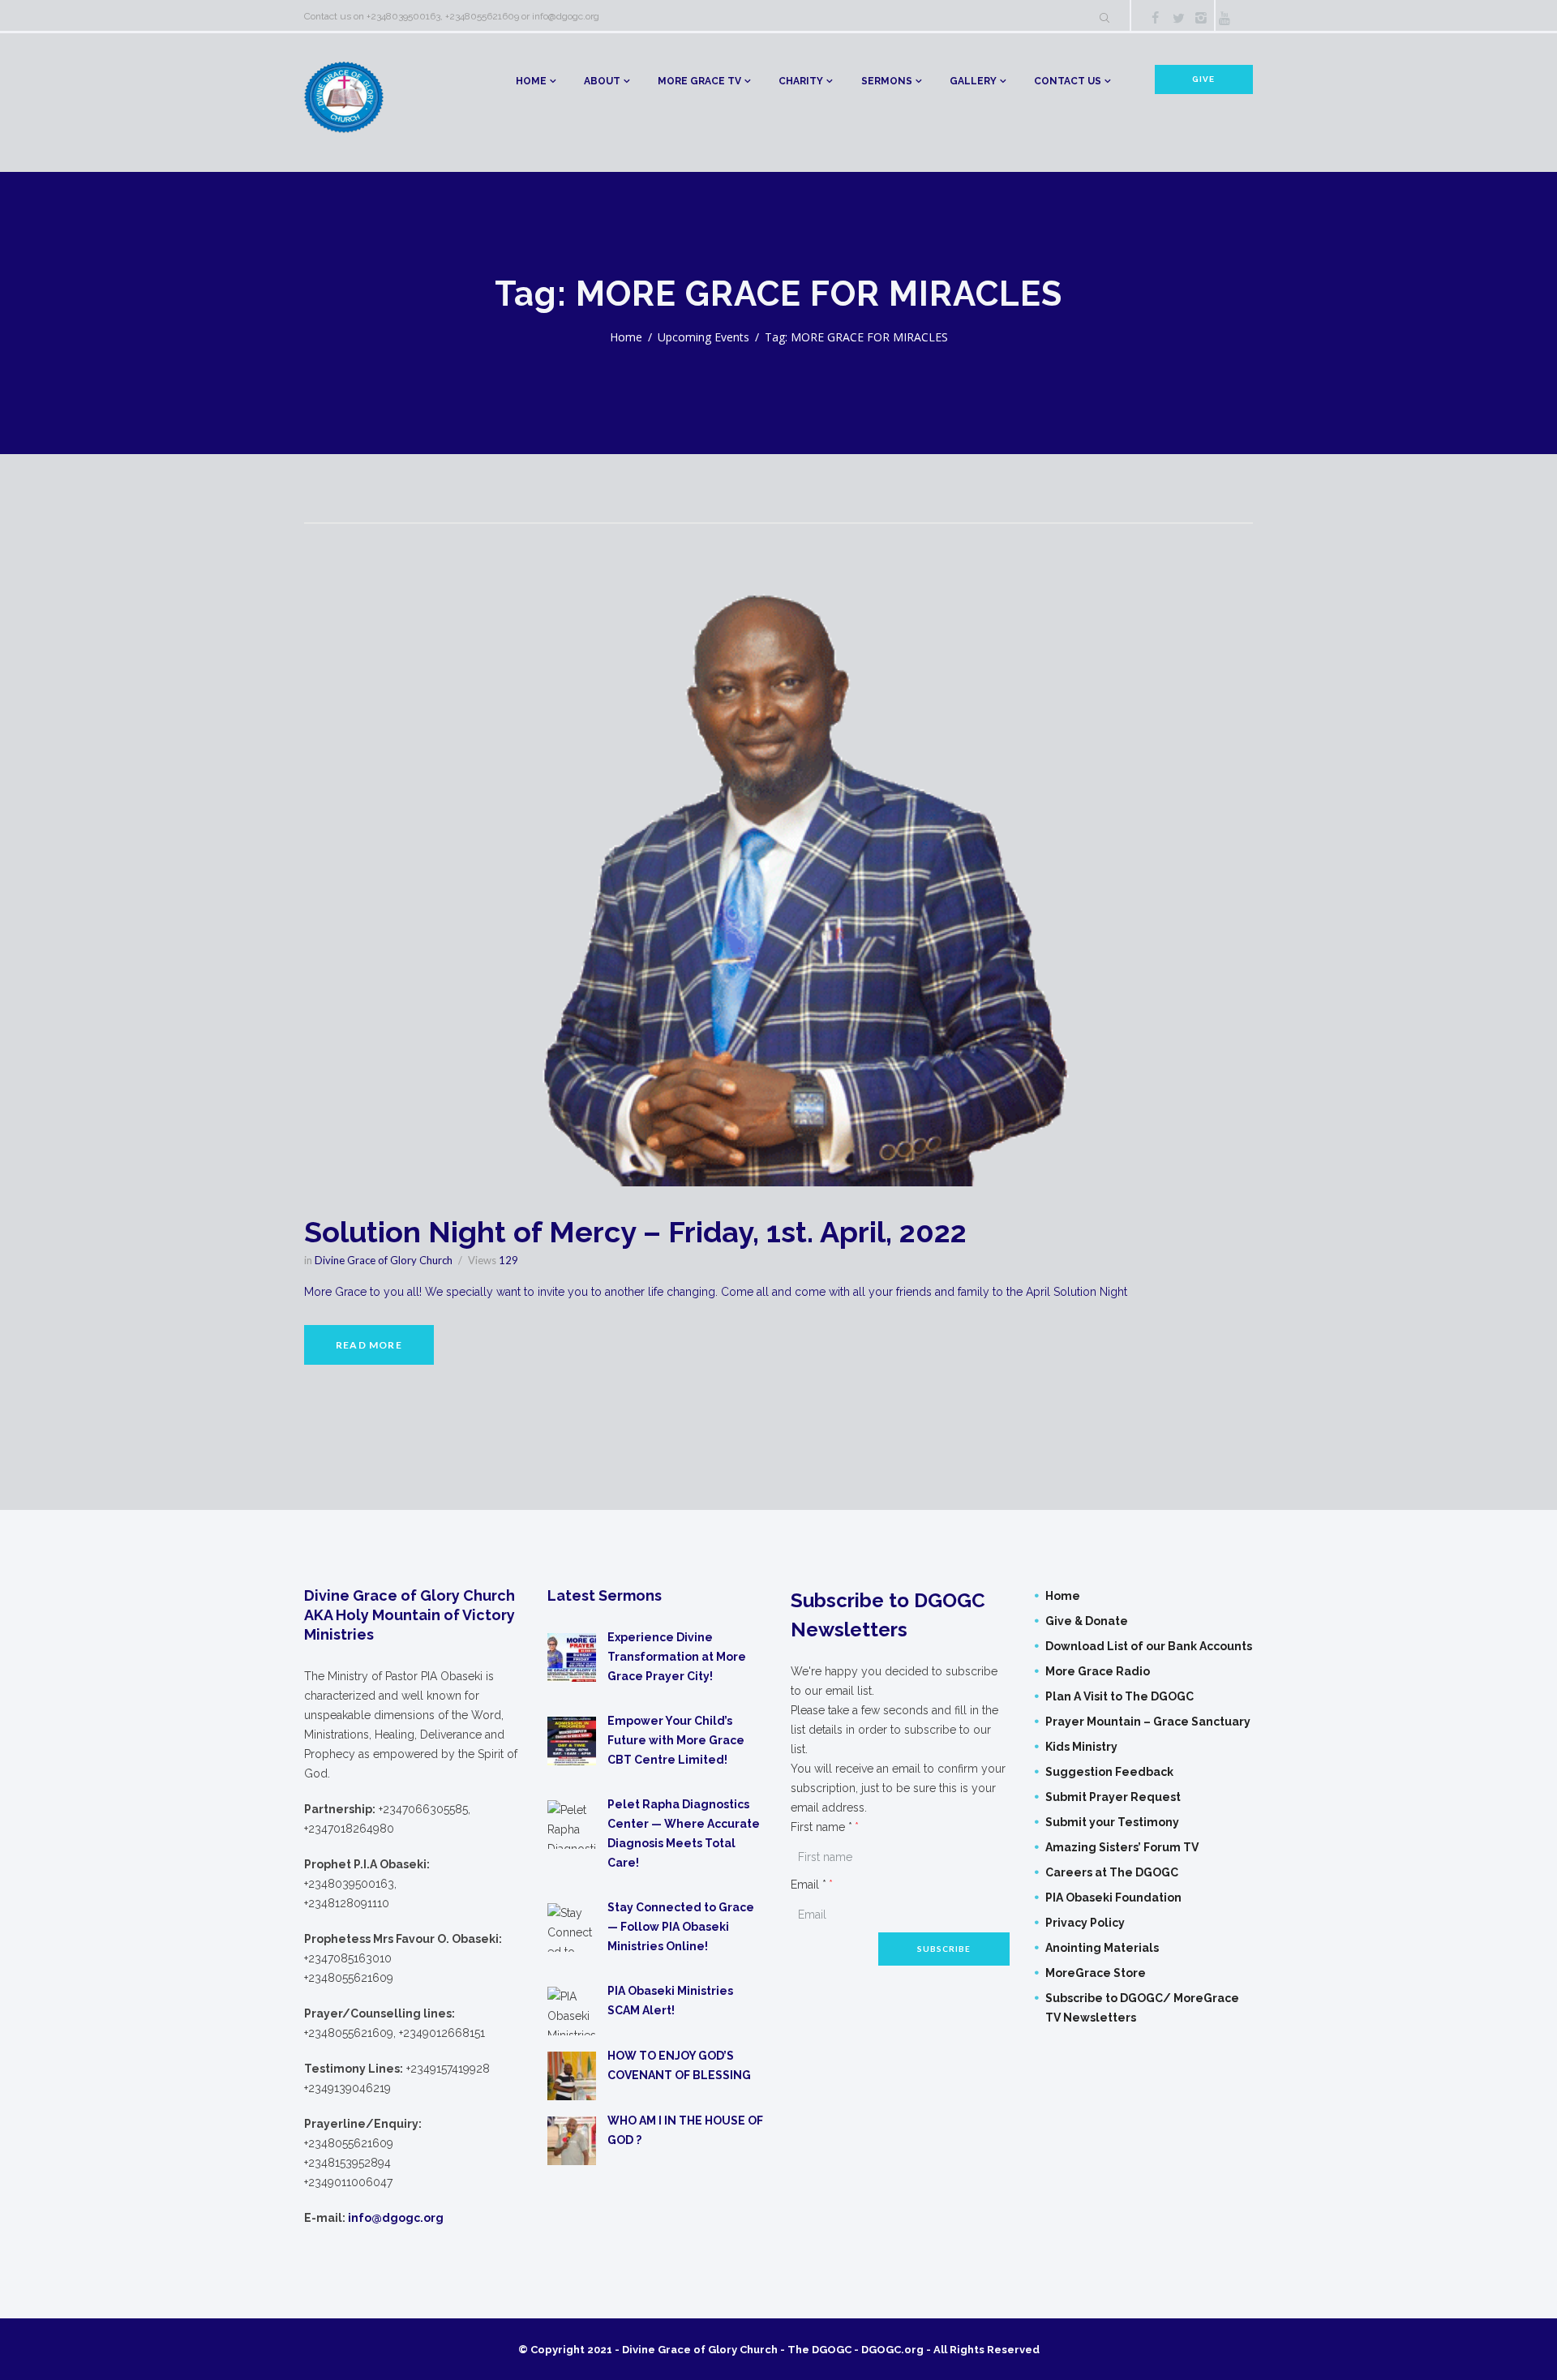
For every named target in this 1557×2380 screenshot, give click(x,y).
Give (1203, 79)
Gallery (973, 81)
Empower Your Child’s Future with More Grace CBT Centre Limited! (676, 1740)
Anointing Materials (1102, 1948)
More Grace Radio (1098, 1671)
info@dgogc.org (566, 16)
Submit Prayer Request (1113, 1797)
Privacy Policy (1085, 1923)
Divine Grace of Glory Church (384, 1260)
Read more (369, 1345)
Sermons (887, 81)
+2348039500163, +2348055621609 (443, 16)
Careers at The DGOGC (1112, 1872)
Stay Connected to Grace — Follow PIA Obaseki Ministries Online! (681, 1927)
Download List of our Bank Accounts (1149, 1646)
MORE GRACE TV (699, 81)
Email (809, 1885)
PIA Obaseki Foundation (1113, 1898)
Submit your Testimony (1112, 1822)
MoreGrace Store (1096, 1973)
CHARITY (801, 81)
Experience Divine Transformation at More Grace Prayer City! (677, 1657)
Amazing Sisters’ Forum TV (1122, 1847)
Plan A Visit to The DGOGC (1119, 1696)
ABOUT (602, 81)
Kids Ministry (1081, 1747)
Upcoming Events (703, 337)
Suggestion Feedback (1109, 1772)
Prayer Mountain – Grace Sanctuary (1148, 1722)
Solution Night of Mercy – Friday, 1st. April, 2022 (635, 1232)
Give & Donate (1087, 1621)
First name (821, 1827)
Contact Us (1068, 81)
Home (531, 81)
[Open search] (1104, 18)
